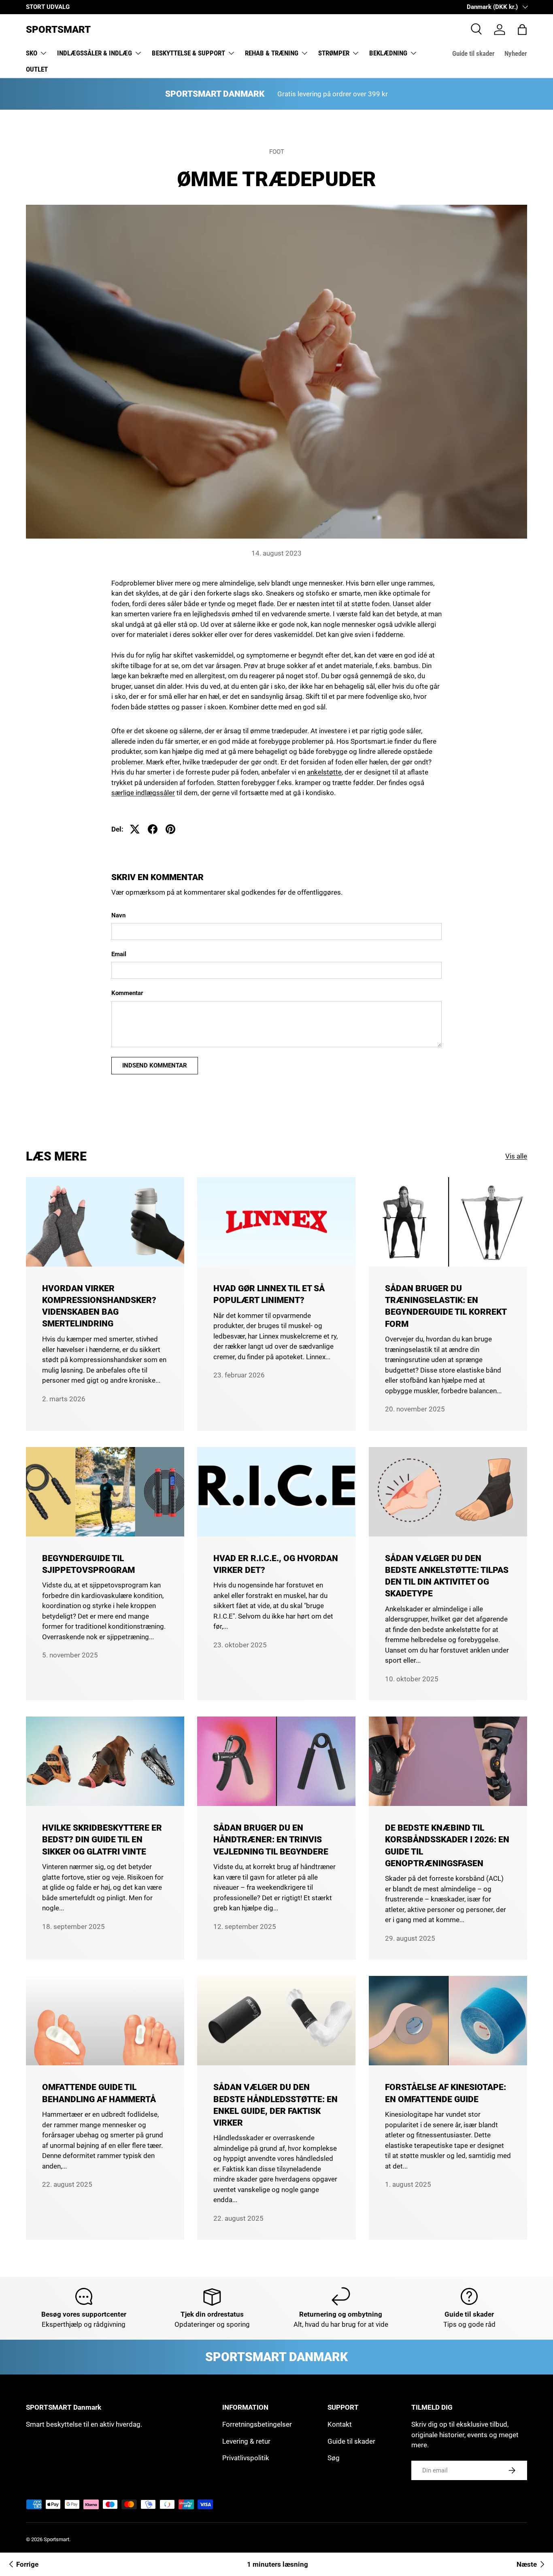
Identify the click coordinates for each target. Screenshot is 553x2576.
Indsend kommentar (155, 1065)
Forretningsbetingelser (257, 2424)
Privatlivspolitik (246, 2458)
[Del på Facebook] (153, 829)
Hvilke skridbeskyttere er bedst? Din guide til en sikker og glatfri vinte (102, 1840)
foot (277, 152)
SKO (32, 53)
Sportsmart (56, 2539)
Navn (118, 915)
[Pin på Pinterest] (170, 829)
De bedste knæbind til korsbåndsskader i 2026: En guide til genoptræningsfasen (447, 1845)
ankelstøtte (324, 772)
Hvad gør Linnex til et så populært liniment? (269, 1294)
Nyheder (516, 53)
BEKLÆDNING (388, 53)
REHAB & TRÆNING (272, 53)
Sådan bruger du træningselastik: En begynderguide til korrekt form (446, 1306)
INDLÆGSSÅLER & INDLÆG (95, 53)
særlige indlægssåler (143, 793)
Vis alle (516, 1156)
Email (119, 954)
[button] (522, 30)
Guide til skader (473, 53)
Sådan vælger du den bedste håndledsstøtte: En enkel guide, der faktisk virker (275, 2105)
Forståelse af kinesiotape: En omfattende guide (446, 2093)
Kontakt (340, 2424)
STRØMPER (334, 53)
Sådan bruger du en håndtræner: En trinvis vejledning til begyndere (271, 1840)
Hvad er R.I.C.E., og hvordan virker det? (276, 1564)
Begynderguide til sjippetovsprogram (88, 1564)
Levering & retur (246, 2441)
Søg (334, 2458)
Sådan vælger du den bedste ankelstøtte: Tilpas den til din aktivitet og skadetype (447, 1576)
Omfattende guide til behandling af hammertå (99, 2093)
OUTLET (37, 69)
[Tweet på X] (135, 829)
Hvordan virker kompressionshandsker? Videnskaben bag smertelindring (99, 1306)
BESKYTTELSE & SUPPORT (188, 53)
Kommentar (127, 993)
